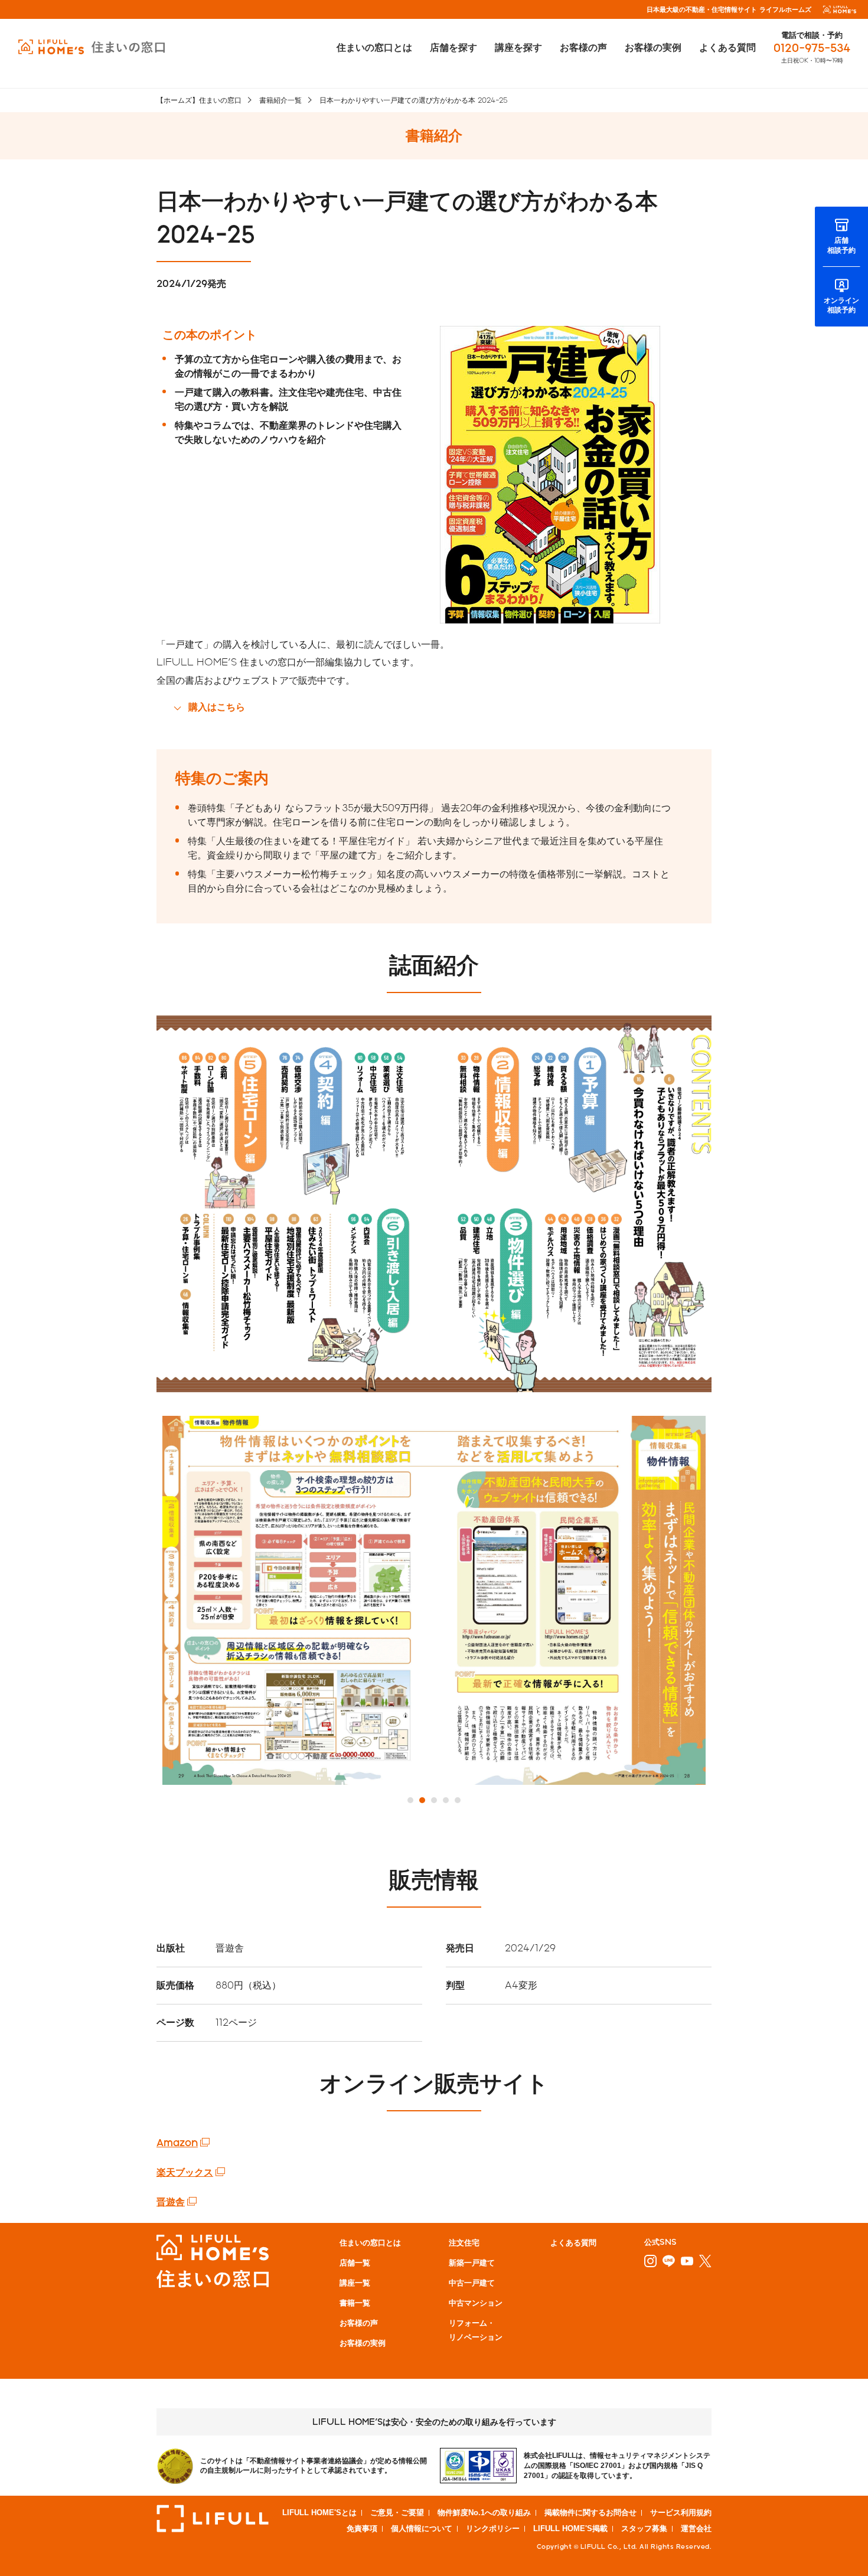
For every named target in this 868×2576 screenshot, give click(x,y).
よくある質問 (727, 47)
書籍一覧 (355, 2302)
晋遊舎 (171, 2201)
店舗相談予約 (841, 245)
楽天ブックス (185, 2172)
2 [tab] (422, 1800)
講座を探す (518, 47)
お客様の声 (583, 47)
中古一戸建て (472, 2282)
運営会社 (696, 2528)
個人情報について (422, 2528)
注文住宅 (464, 2242)
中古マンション (476, 2302)
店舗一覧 (355, 2262)
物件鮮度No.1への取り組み (484, 2513)
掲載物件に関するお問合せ (590, 2513)
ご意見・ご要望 (397, 2513)
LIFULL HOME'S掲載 (570, 2528)
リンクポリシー (493, 2528)
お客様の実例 (653, 47)
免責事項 (362, 2528)
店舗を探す (453, 47)
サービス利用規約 (681, 2513)
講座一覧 (355, 2282)
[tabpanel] (434, 1600)
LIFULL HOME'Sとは (319, 2513)
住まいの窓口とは (374, 47)
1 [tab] (410, 1800)
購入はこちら (217, 706)
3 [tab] (434, 1800)
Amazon (177, 2142)
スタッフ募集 (644, 2528)
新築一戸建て (472, 2262)
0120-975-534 (812, 48)
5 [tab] (458, 1800)
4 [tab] (446, 1800)
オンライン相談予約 (841, 305)
